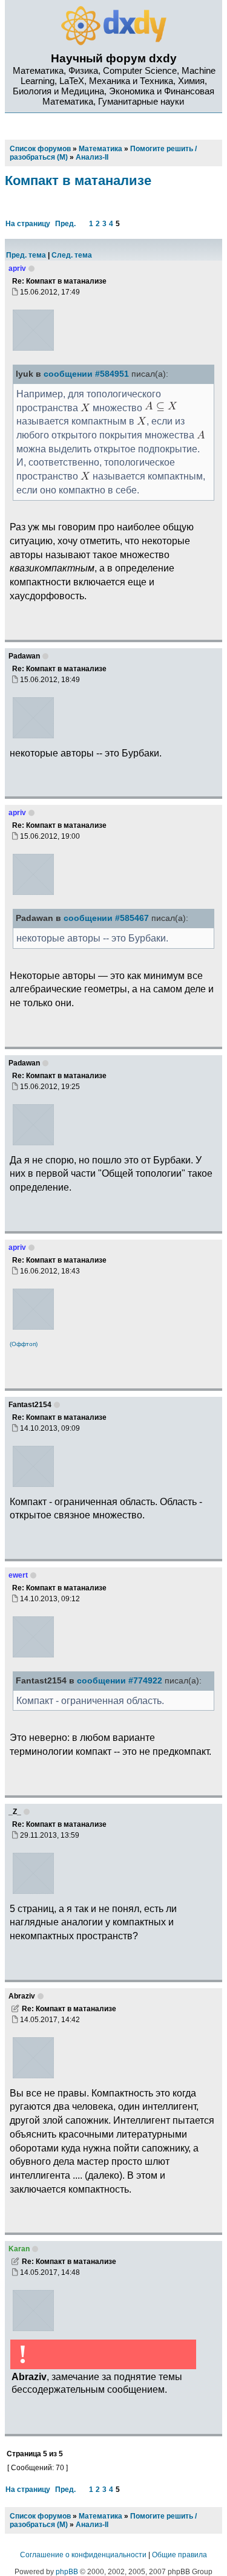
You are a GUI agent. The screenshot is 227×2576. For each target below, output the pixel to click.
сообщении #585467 (106, 918)
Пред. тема (26, 255)
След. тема (72, 255)
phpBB (67, 2572)
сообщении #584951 (86, 374)
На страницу (28, 224)
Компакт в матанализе (78, 181)
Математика (100, 2516)
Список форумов (40, 2516)
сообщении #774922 (120, 1681)
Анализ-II (92, 2525)
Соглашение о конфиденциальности (83, 2555)
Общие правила (179, 2555)
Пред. (65, 224)
